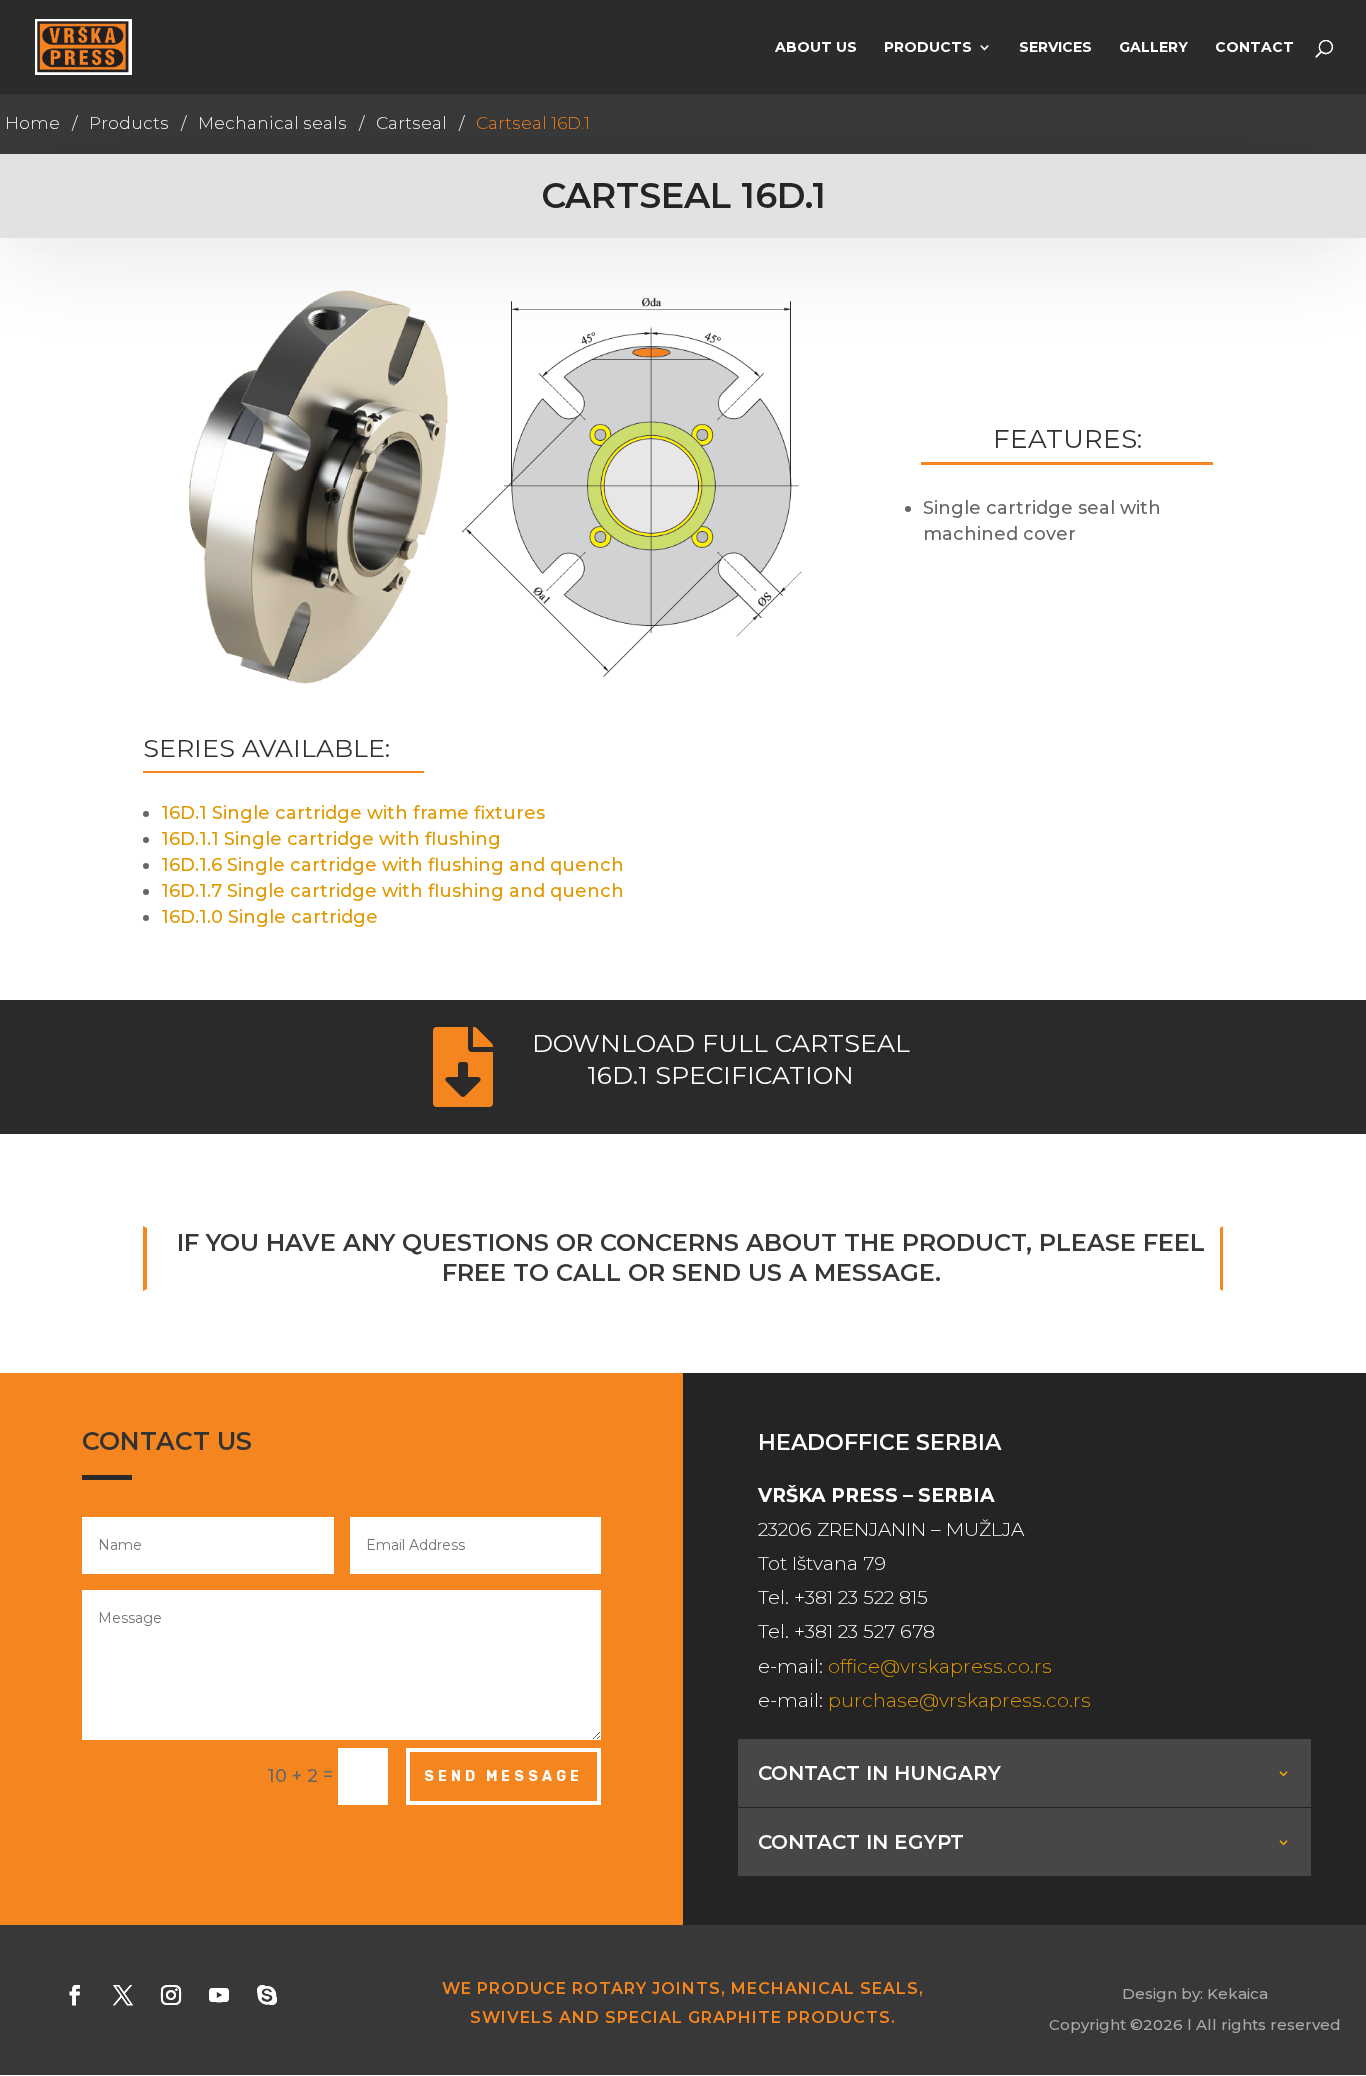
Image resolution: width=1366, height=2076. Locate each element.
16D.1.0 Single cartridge (269, 917)
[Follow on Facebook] (75, 1995)
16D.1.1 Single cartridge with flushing (331, 839)
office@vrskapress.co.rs (940, 1666)
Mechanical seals (272, 123)
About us (816, 48)
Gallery (1153, 48)
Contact (1254, 48)
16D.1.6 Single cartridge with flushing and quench (392, 865)
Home (32, 123)
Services (1055, 48)
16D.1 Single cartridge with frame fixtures (353, 813)
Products (928, 48)
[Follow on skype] (267, 1995)
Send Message (503, 1776)
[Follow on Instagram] (171, 1995)
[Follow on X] (123, 1995)
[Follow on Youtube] (219, 1995)
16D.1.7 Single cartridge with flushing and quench (392, 891)
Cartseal (411, 123)
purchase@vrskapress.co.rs (959, 1700)
